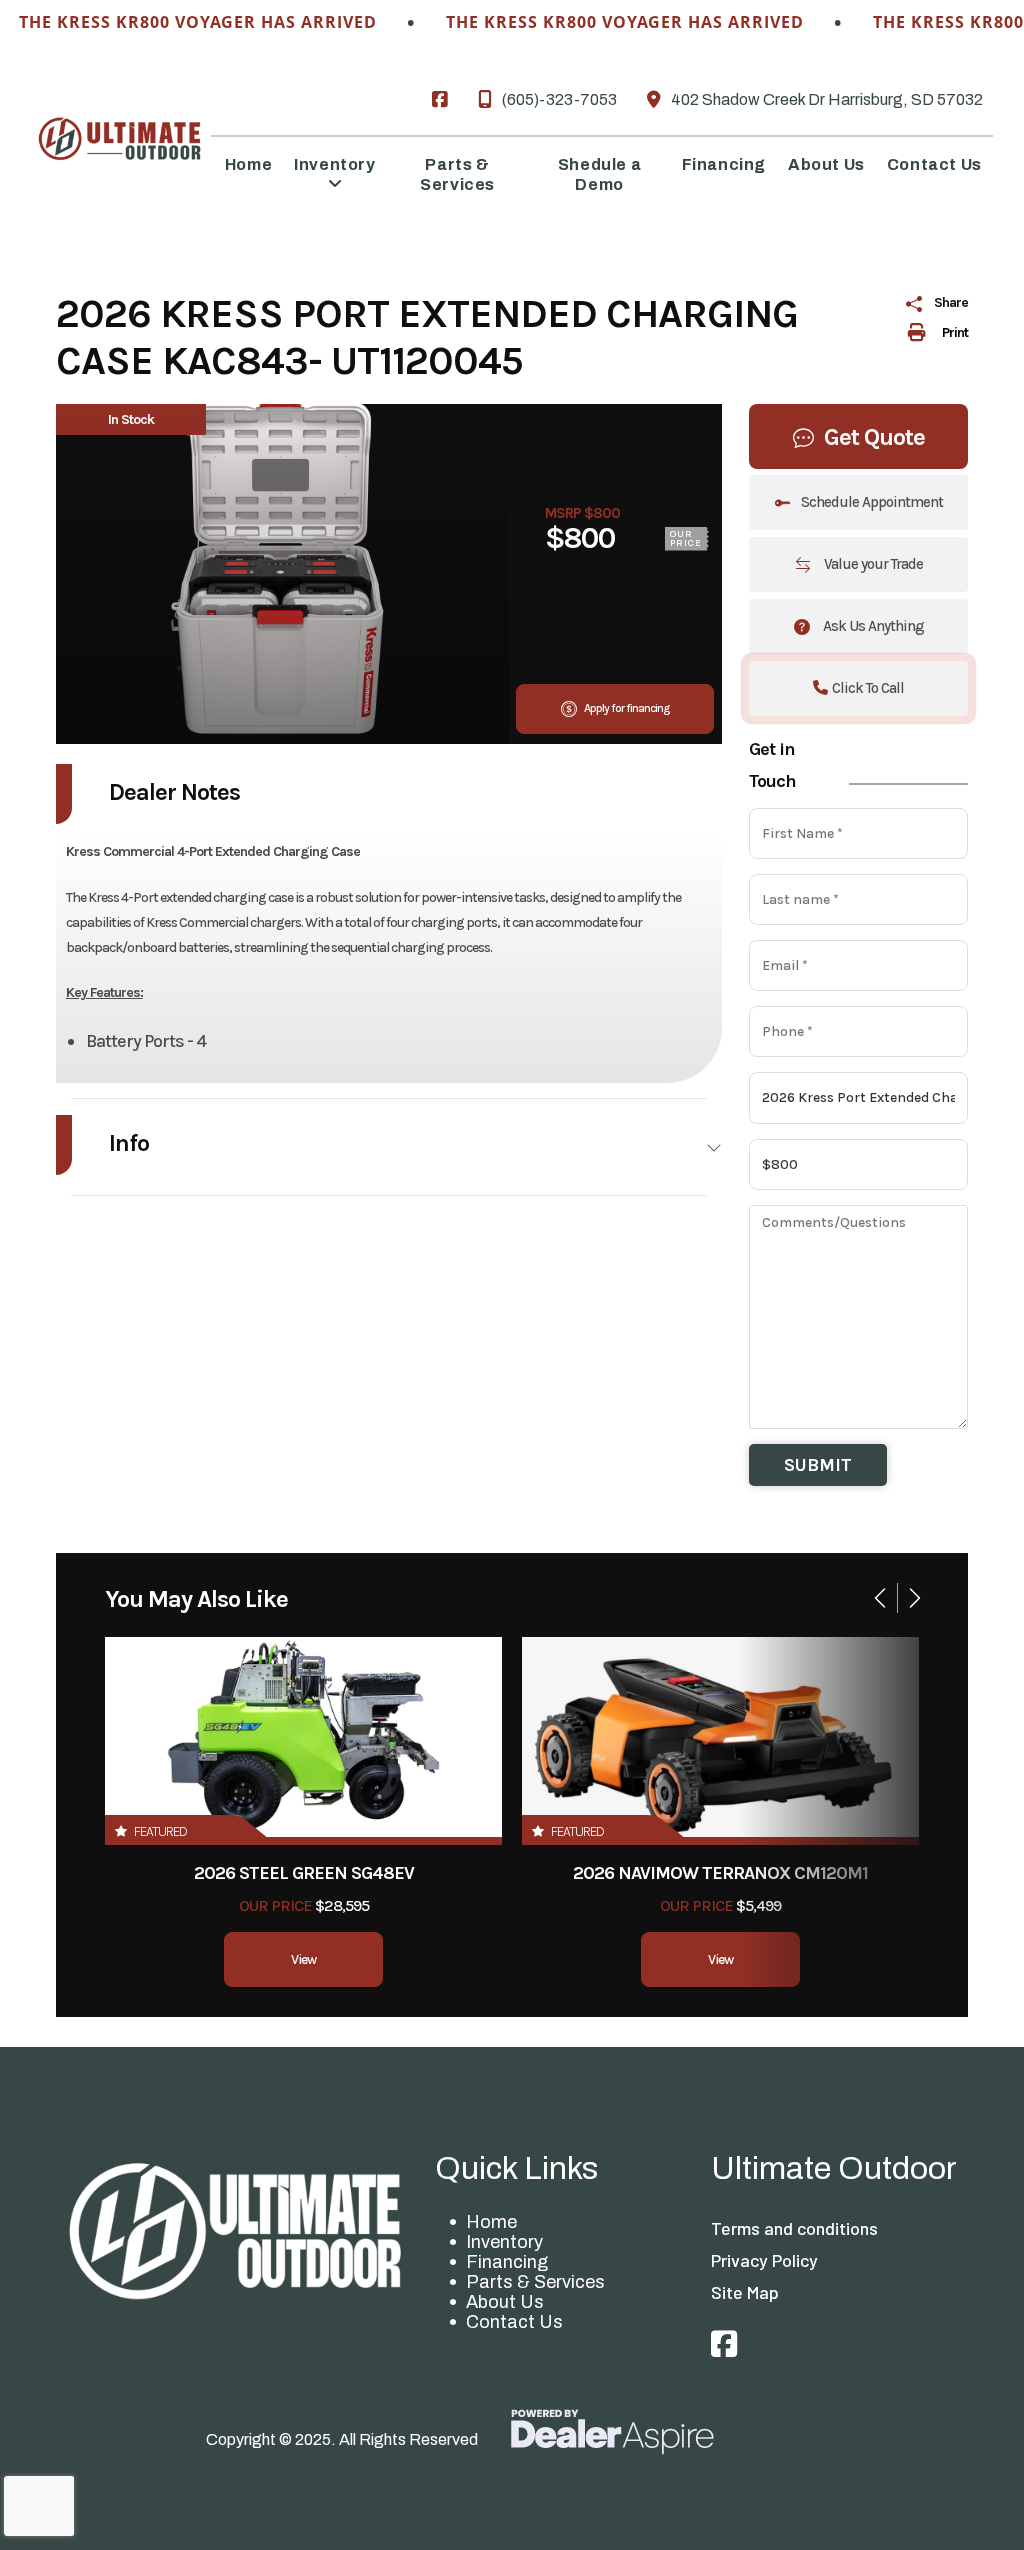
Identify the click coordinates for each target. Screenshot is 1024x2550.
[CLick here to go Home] (235, 2230)
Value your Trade (872, 564)
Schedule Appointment (872, 502)
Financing (507, 2262)
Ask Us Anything (872, 626)
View (303, 1959)
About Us (505, 2302)
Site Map (745, 2292)
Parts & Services (535, 2282)
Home (491, 2222)
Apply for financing (625, 708)
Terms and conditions (794, 2228)
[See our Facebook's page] (440, 100)
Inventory (504, 2242)
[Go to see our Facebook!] (724, 2345)
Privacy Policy (764, 2260)
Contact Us (514, 2322)
